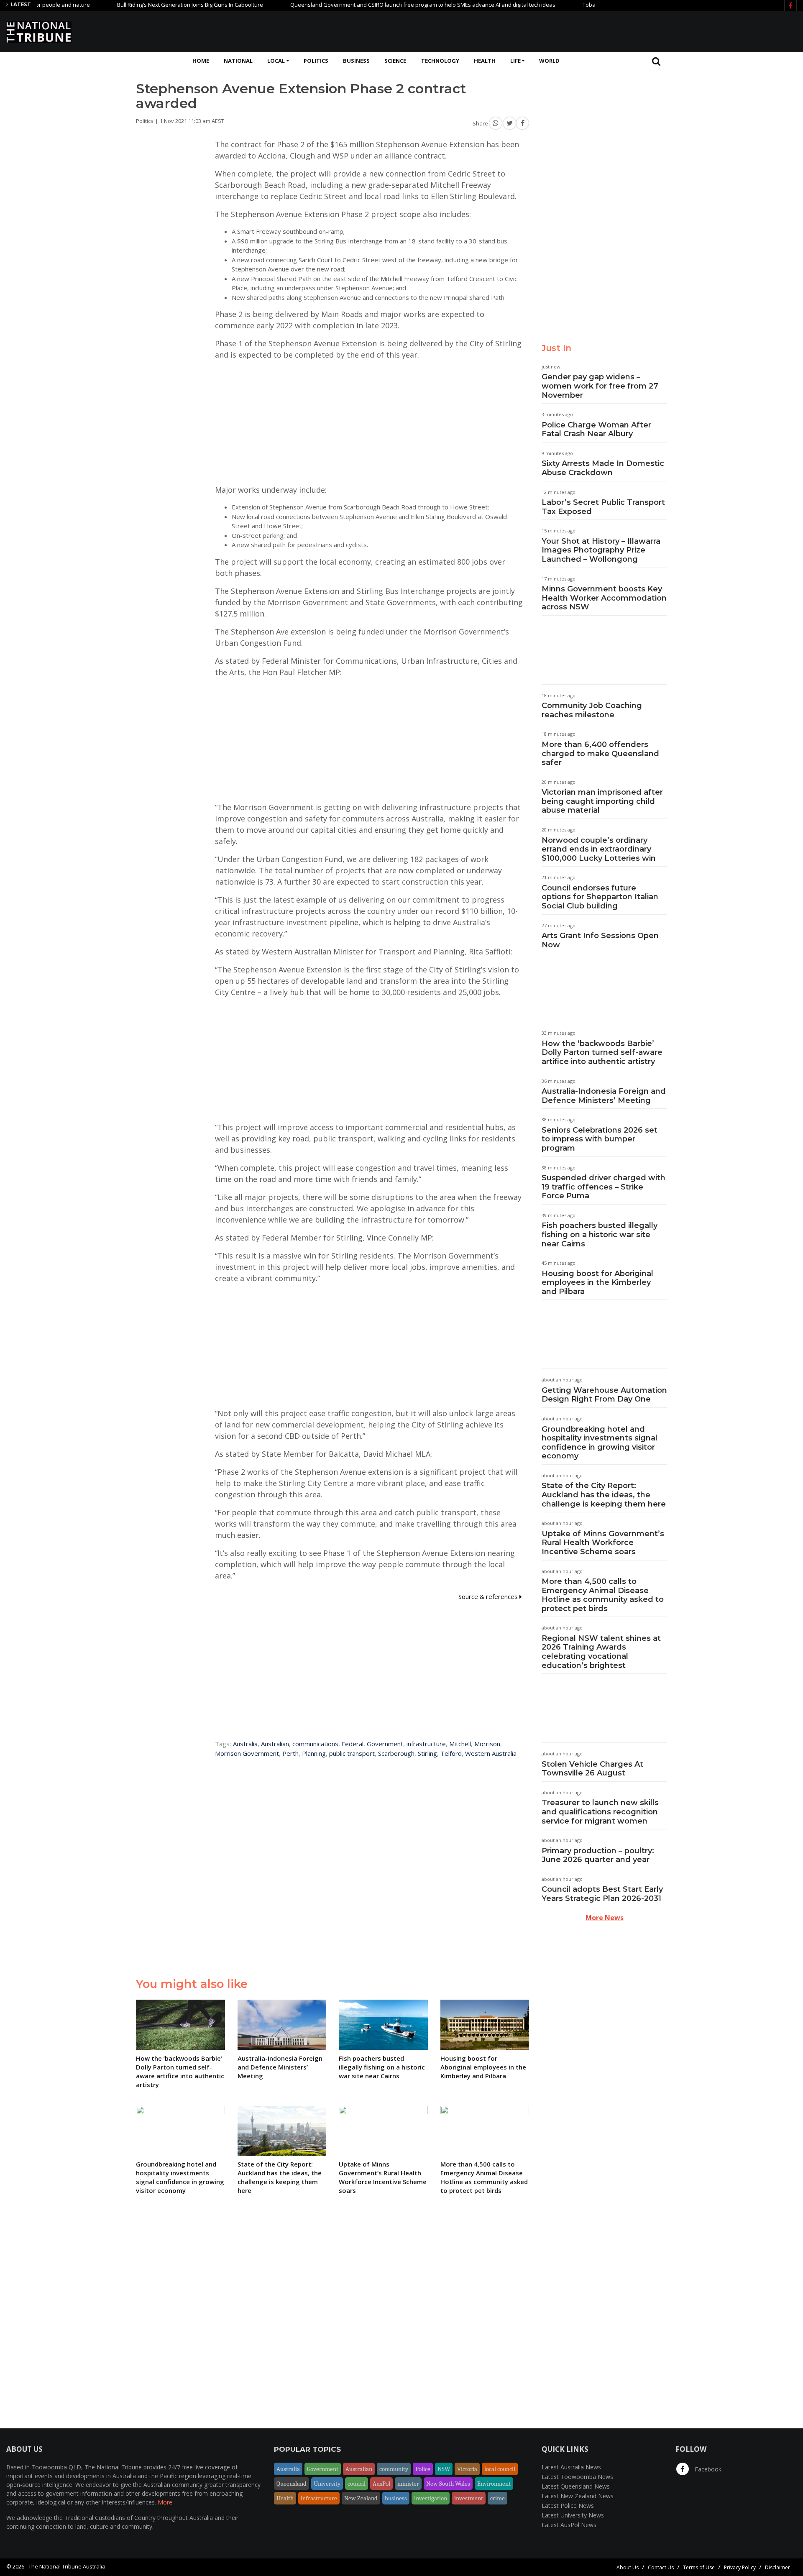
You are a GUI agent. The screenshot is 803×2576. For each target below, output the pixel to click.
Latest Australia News (571, 2467)
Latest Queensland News (576, 2486)
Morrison (487, 1744)
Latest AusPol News (569, 2525)
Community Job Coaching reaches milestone (592, 710)
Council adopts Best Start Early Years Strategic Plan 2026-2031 (602, 1894)
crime (497, 2498)
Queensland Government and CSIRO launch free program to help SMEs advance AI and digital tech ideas (371, 5)
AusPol (381, 2484)
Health (485, 61)
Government (385, 1744)
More (165, 2502)
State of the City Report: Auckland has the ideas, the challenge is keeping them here (604, 1495)
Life (515, 61)
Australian (275, 1744)
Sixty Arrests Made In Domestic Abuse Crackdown (603, 468)
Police (423, 2469)
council (357, 2484)
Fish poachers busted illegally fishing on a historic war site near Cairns (600, 1234)
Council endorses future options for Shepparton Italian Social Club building (600, 897)
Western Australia (491, 1753)
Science (395, 61)
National (238, 61)
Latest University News (573, 2515)
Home (201, 61)
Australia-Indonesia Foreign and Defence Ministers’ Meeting (604, 1096)
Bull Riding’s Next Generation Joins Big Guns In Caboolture (138, 5)
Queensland (292, 2484)
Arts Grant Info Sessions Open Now (600, 940)
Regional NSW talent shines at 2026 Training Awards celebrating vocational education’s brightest (601, 1652)
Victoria (467, 2469)
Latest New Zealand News (578, 2496)
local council (500, 2469)
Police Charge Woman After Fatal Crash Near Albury (596, 430)
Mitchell (460, 1744)
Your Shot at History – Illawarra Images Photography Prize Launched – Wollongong (601, 550)
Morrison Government (247, 1753)
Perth (290, 1753)
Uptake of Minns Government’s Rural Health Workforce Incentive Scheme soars (603, 1543)
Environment (494, 2484)
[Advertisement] (644, 31)
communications (315, 1744)
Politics (316, 61)
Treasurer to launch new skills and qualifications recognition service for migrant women (600, 1812)
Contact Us (661, 2567)
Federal (353, 1744)
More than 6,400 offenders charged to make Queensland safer (600, 753)
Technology (440, 61)
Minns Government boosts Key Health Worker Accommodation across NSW (604, 598)
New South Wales (448, 2484)
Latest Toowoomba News (577, 2477)
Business (356, 61)
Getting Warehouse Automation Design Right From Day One (604, 1395)
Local (276, 61)
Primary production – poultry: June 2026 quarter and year (598, 1855)
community (394, 2469)
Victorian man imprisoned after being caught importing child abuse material (602, 801)
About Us (628, 2567)
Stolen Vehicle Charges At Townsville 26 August (592, 1769)
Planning (314, 1753)
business (396, 2498)
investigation (431, 2498)
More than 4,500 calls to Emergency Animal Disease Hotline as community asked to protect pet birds (603, 1595)
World (549, 61)
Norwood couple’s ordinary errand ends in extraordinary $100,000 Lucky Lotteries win (599, 849)
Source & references (489, 1596)
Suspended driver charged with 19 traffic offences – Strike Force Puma (604, 1187)
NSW (444, 2469)
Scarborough (396, 1753)
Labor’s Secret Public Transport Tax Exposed (603, 507)
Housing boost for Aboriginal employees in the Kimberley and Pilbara (597, 1283)
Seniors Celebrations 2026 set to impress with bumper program (600, 1139)
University (327, 2484)
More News (605, 1918)
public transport (352, 1753)
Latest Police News (568, 2506)
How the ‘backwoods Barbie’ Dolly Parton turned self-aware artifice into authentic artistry (602, 1053)
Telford (451, 1753)
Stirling (427, 1753)
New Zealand (361, 2498)
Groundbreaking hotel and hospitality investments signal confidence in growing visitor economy (600, 1443)
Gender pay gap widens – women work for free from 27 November (600, 386)
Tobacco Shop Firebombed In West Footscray (588, 5)
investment (469, 2498)
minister (408, 2484)
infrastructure (426, 1744)
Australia (245, 1744)
